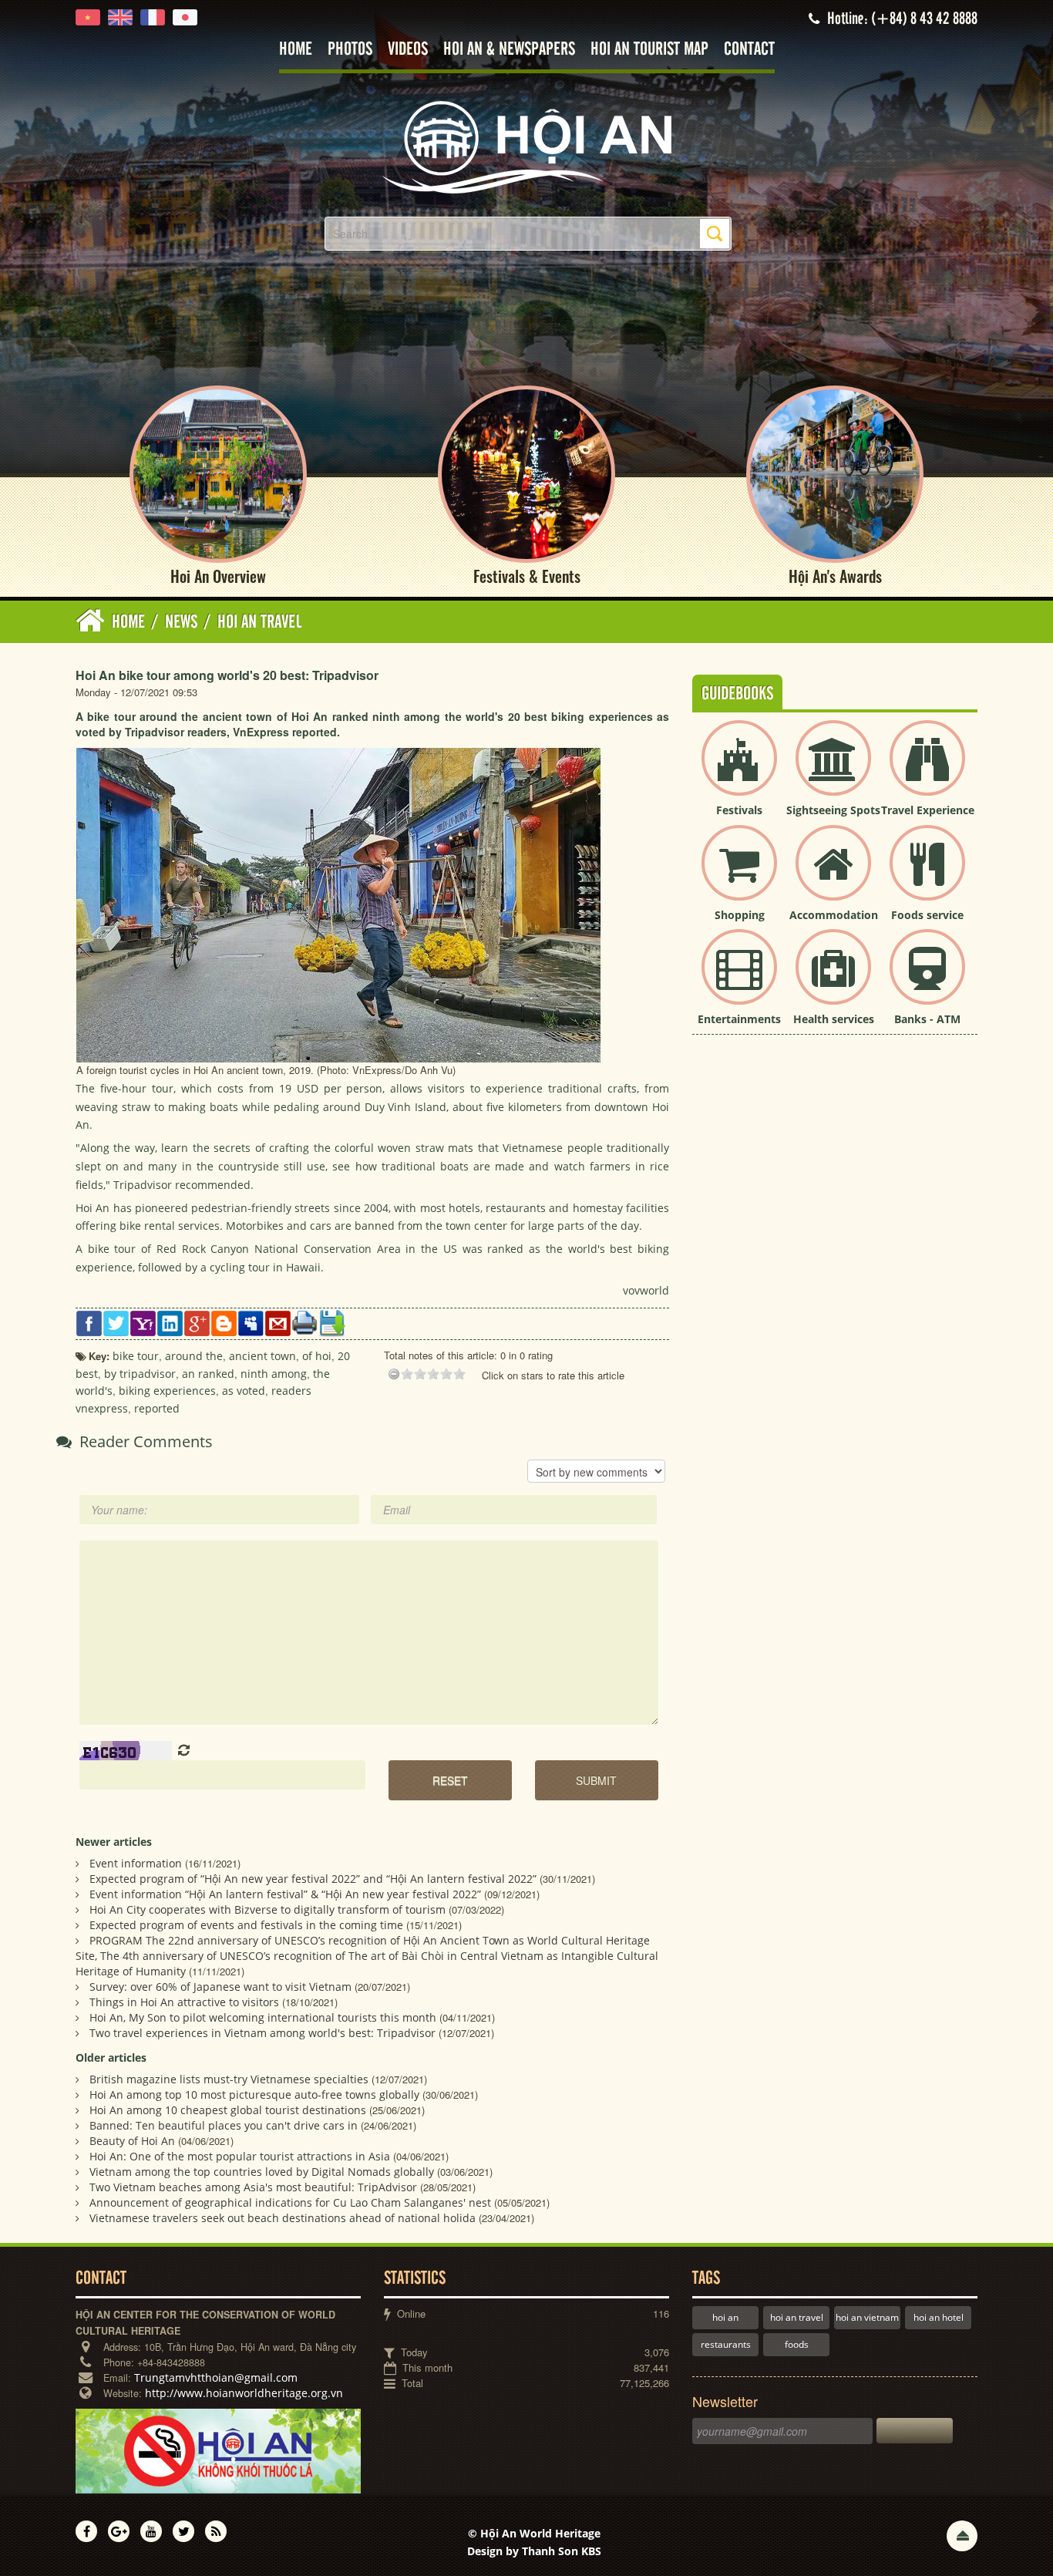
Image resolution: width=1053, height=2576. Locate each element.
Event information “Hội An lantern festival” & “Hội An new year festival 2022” (285, 1894)
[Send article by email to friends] (278, 1322)
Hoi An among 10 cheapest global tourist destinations (228, 2110)
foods (797, 2344)
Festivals (739, 810)
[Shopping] (739, 876)
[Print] (305, 1321)
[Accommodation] (833, 876)
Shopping (740, 915)
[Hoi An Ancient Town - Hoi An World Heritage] (526, 146)
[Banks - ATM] (927, 980)
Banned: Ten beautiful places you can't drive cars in (224, 2125)
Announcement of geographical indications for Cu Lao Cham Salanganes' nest (290, 2202)
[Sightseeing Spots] (833, 771)
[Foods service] (927, 876)
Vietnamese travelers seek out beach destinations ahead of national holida (283, 2218)
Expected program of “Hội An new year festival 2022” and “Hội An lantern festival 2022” (313, 1879)
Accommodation (834, 915)
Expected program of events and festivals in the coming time (246, 1925)
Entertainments (739, 1019)
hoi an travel (797, 2317)
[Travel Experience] (927, 771)
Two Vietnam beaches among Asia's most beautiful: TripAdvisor (253, 2187)
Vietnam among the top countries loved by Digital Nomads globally (262, 2172)
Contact (749, 50)
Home (296, 50)
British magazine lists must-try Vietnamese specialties (229, 2079)
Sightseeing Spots (833, 810)
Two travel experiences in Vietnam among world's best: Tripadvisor (262, 2033)
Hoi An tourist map (649, 50)
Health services (834, 1019)
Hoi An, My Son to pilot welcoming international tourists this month (263, 2017)
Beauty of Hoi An (132, 2141)
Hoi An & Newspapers (509, 50)
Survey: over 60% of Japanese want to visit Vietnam (220, 1987)
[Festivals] (739, 771)
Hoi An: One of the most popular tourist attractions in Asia (240, 2156)
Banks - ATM (927, 1019)
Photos (350, 50)
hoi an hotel (939, 2317)
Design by (534, 2551)
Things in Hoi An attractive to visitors (184, 2002)
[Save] (332, 1322)
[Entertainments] (739, 980)
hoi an (725, 2317)
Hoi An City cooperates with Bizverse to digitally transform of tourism (267, 1909)
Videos (408, 50)
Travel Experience (928, 810)
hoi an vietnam (867, 2317)
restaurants (726, 2344)
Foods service (927, 915)
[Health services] (833, 980)
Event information (136, 1863)
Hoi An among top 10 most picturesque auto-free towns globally (254, 2094)
